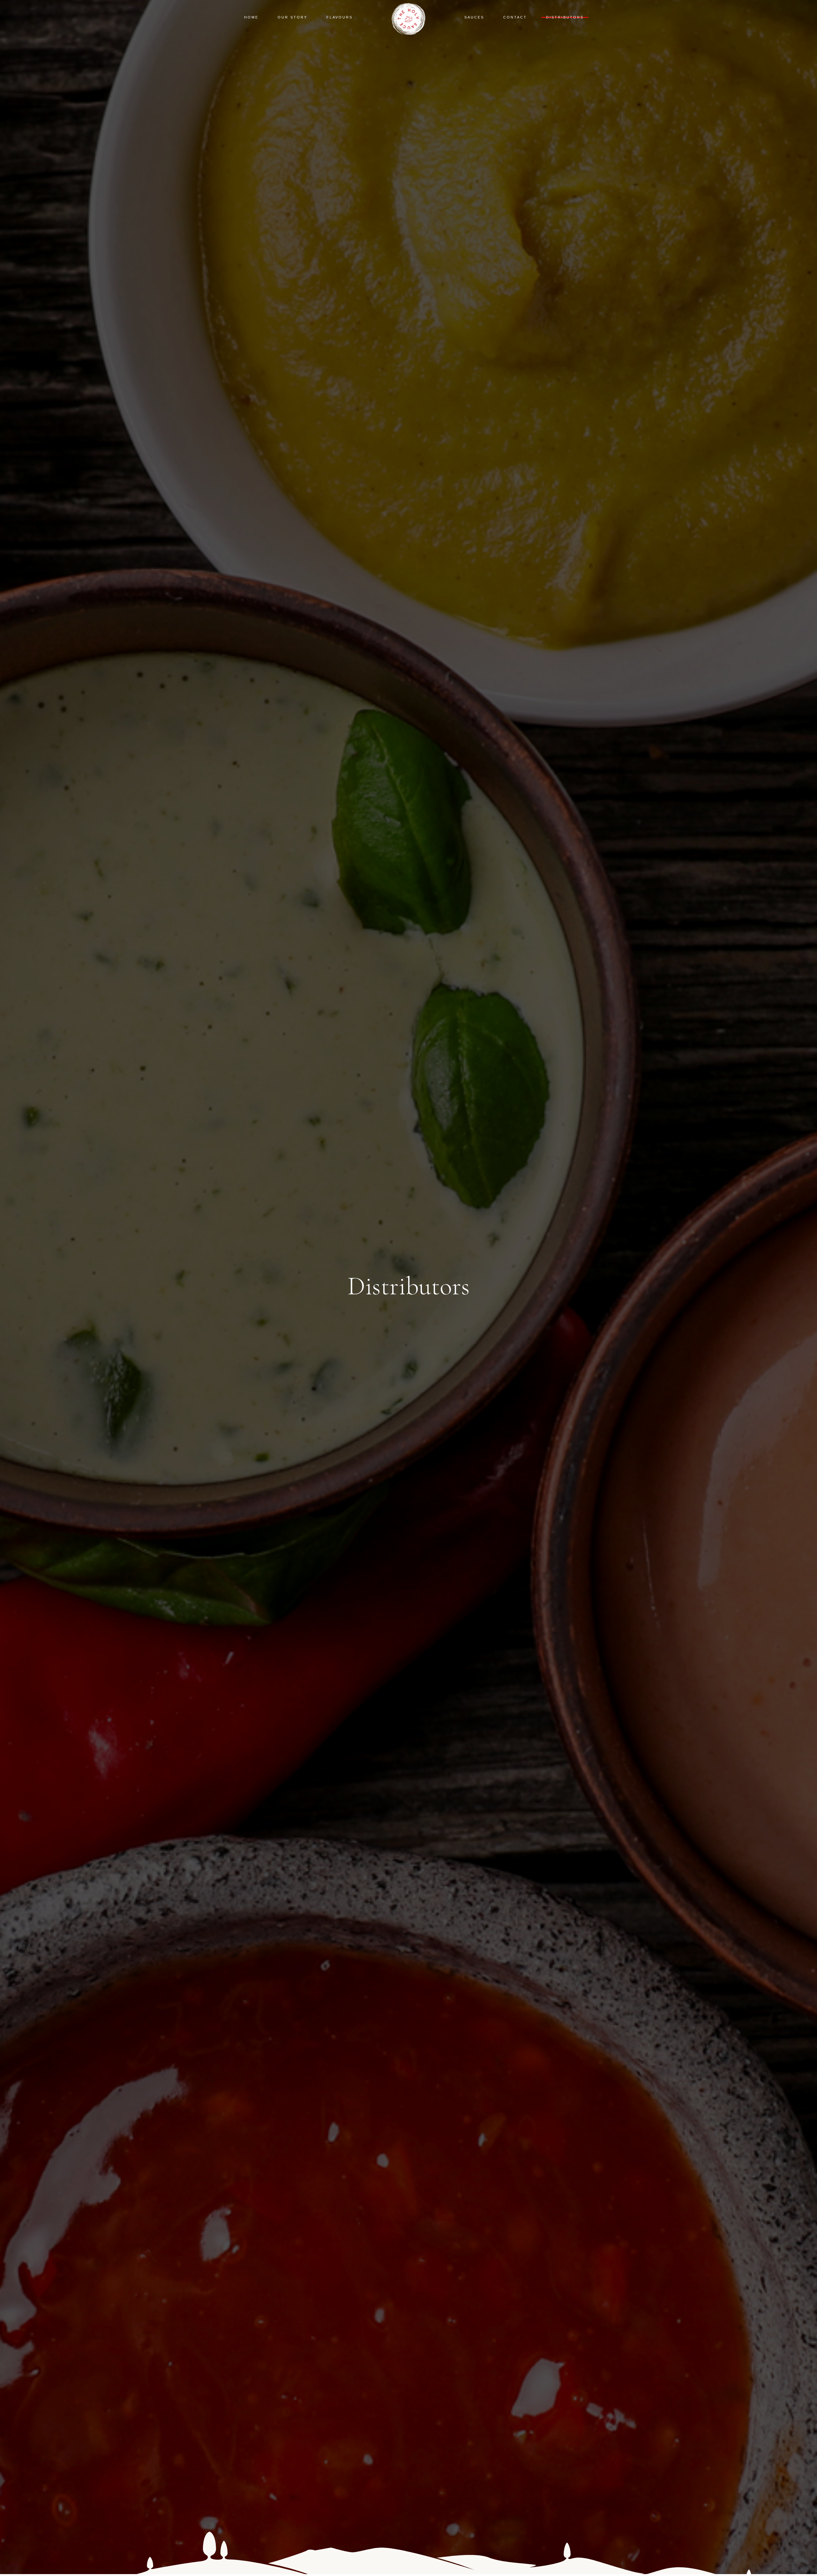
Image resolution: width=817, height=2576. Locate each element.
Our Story (292, 17)
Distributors (565, 17)
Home (251, 17)
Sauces (474, 17)
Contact (515, 17)
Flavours (340, 17)
